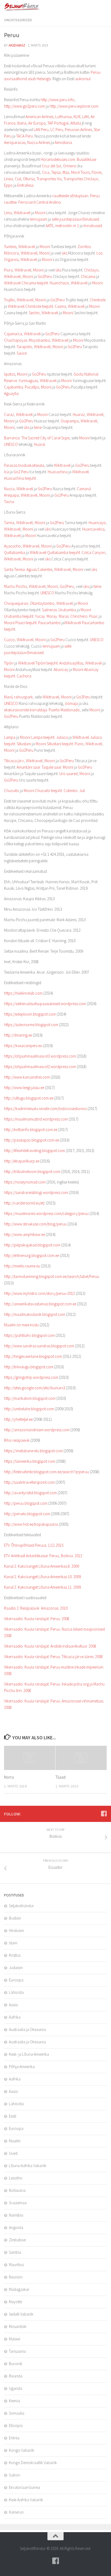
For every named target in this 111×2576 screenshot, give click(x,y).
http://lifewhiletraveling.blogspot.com (34, 1151)
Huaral (39, 444)
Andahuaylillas (71, 663)
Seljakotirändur (21, 1906)
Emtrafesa (25, 185)
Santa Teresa (14, 569)
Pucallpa (32, 387)
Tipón (9, 663)
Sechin (34, 313)
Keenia (14, 2401)
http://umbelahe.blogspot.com (29, 1409)
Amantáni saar (28, 767)
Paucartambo (49, 623)
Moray (52, 616)
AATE (49, 226)
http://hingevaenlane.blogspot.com (33, 1356)
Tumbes (10, 247)
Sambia (15, 2252)
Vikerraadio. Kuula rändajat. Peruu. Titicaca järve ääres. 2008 (53, 1657)
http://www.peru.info (58, 100)
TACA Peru (25, 136)
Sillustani (24, 744)
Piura (8, 270)
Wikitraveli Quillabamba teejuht (55, 552)
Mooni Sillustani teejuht (54, 744)
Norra (9, 1777)
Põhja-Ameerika (22, 2067)
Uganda (15, 2388)
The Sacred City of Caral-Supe (45, 438)
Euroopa (16, 1980)
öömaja (71, 703)
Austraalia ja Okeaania (27, 2029)
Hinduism (16, 1930)
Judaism (16, 1968)
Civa (46, 172)
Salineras (49, 610)
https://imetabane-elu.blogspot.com (33, 1451)
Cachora (24, 676)
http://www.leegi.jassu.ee (24, 1088)
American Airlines (39, 117)
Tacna (9, 502)
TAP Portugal (58, 123)
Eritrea (14, 2438)
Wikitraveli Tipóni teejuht (38, 663)
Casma (60, 306)
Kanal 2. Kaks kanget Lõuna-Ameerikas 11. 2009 (42, 1587)
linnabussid (93, 226)
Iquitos (10, 374)
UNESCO (11, 444)
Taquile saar (51, 767)
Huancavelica (93, 529)
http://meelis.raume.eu (22, 1266)
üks (65, 253)
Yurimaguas (28, 381)
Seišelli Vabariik (21, 2314)
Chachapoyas (16, 340)
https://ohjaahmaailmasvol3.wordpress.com (40, 1056)
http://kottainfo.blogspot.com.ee (31, 1130)
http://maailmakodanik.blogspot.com (35, 1314)
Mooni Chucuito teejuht (43, 791)
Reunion (16, 2277)
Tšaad (60, 1777)
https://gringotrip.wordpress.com (31, 1377)
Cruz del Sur (51, 166)
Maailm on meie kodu (21, 1325)
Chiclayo (91, 270)
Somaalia (17, 2413)
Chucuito (12, 791)
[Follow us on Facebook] (104, 1814)
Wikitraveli (22, 213)
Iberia (22, 123)
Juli (82, 791)
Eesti (13, 2116)
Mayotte (15, 2302)
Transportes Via (49, 179)
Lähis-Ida (16, 1992)
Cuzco (9, 640)
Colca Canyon (93, 552)
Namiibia (16, 2215)
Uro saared (68, 774)
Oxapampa (70, 421)
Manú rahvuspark (18, 697)
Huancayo (97, 523)
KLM (77, 117)
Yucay (40, 616)
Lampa (10, 737)
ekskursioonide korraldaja (26, 710)
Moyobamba (39, 340)
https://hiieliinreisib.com (23, 993)
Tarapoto (24, 347)
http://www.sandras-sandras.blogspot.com (39, 1346)
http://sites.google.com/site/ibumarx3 (35, 1388)
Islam (13, 1943)
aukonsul (83, 79)
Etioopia (16, 2425)
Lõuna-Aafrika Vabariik (28, 2166)
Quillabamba (15, 552)
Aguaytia (11, 393)
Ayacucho (12, 546)
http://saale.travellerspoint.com (29, 1482)
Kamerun (16, 2512)
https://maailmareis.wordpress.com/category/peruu (46, 1213)
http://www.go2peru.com (25, 106)
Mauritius (16, 2265)
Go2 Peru (21, 472)
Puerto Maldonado (64, 710)
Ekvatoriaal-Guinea (25, 2487)
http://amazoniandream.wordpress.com (37, 1430)
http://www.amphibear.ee (25, 1234)
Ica (6, 472)
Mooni (40, 213)
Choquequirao (16, 603)
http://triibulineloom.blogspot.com (32, 1172)
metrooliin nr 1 (67, 226)
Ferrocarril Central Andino (40, 202)
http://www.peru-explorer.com (74, 106)
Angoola (16, 2227)
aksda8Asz (17, 45)
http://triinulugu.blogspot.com (29, 1367)
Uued (13, 2153)
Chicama (88, 276)
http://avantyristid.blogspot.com (30, 1493)
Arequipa (11, 495)
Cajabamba (14, 387)
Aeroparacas (15, 142)
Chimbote (98, 300)
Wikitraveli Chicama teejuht (26, 283)
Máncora (11, 253)
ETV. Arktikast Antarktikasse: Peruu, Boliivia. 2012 (43, 1556)
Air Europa (37, 123)
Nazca (9, 489)
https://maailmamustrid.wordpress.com (36, 1119)
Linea (8, 179)
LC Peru (57, 130)
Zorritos (84, 247)
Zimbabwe (17, 2240)
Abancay (61, 669)
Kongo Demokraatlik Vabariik (33, 2463)
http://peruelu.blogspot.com (27, 1514)
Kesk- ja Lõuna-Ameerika (29, 2054)
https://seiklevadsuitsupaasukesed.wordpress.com (45, 1004)
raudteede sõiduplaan (70, 196)
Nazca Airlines (39, 142)
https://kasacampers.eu (23, 1046)
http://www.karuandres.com (27, 1077)
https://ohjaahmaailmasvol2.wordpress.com (40, 1067)
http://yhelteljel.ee (18, 1419)
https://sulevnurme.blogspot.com (31, 1025)
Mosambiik (18, 2326)
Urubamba (67, 610)
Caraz (9, 414)
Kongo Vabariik (22, 2450)
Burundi (15, 2364)
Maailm (15, 2141)
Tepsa (56, 172)
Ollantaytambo (42, 603)
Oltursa (29, 179)
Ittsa (66, 172)
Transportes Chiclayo (81, 179)
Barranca (12, 438)
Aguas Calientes (39, 569)
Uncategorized (18, 20)
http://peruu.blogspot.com (26, 1503)
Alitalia (76, 123)
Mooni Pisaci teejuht (20, 623)
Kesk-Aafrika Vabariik (26, 2500)
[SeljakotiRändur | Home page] (29, 7)
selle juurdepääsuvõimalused (75, 219)
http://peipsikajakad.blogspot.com (32, 1245)
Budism (15, 1918)
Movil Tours (80, 172)
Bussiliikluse (86, 159)
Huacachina (58, 472)
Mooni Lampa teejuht (37, 737)
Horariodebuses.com (58, 159)
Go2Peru (45, 276)
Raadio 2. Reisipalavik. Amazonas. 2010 (36, 1608)
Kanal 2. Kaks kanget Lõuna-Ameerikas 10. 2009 (42, 1577)
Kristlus (15, 1955)
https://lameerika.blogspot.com (30, 1461)
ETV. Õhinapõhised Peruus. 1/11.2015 (34, 1545)
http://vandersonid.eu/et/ (25, 1203)
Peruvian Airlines (78, 130)
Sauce (22, 353)
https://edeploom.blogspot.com (30, 1014)
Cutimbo (71, 791)
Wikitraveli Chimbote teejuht (30, 306)
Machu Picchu (15, 586)
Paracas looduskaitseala (24, 465)
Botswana (17, 2190)
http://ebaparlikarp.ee (22, 1161)
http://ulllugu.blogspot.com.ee (29, 1098)
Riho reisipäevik (17, 1440)
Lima (8, 213)
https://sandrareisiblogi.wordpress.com (36, 1192)
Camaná (84, 489)
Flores (97, 172)
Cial (18, 179)
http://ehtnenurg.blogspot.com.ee (32, 1255)
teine (38, 427)
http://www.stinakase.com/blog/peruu (35, 1224)
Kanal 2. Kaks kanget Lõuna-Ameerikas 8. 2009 (41, 1566)
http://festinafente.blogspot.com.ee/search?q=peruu (46, 1472)
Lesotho (16, 2178)
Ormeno (70, 166)
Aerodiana (63, 142)
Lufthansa (63, 117)
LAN (85, 117)
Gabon (15, 2475)
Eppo (8, 185)
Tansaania (17, 2351)
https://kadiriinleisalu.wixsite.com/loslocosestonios (45, 1109)
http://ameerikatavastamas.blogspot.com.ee (40, 1304)
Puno (79, 744)
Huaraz (79, 414)
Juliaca (62, 737)
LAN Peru (41, 130)
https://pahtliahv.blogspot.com (29, 1335)
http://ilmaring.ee (18, 1035)
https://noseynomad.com (25, 1182)
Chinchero (79, 616)
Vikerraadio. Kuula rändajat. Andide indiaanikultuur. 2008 (50, 1646)
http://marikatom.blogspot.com (30, 1398)
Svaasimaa (18, 2203)
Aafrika (15, 2017)
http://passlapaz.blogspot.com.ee (32, 1140)
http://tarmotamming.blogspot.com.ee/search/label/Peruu (52, 1276)
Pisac (93, 616)
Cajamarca (13, 334)
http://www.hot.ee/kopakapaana (31, 1524)
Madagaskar (19, 2289)
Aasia (13, 2005)
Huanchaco (59, 283)
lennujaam (39, 219)
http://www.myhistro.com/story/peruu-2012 (39, 1293)
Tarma (9, 523)
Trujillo (9, 300)
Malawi (15, 2339)
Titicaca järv (14, 761)
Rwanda (16, 2376)
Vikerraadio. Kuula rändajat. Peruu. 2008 (37, 1619)
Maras (64, 616)
